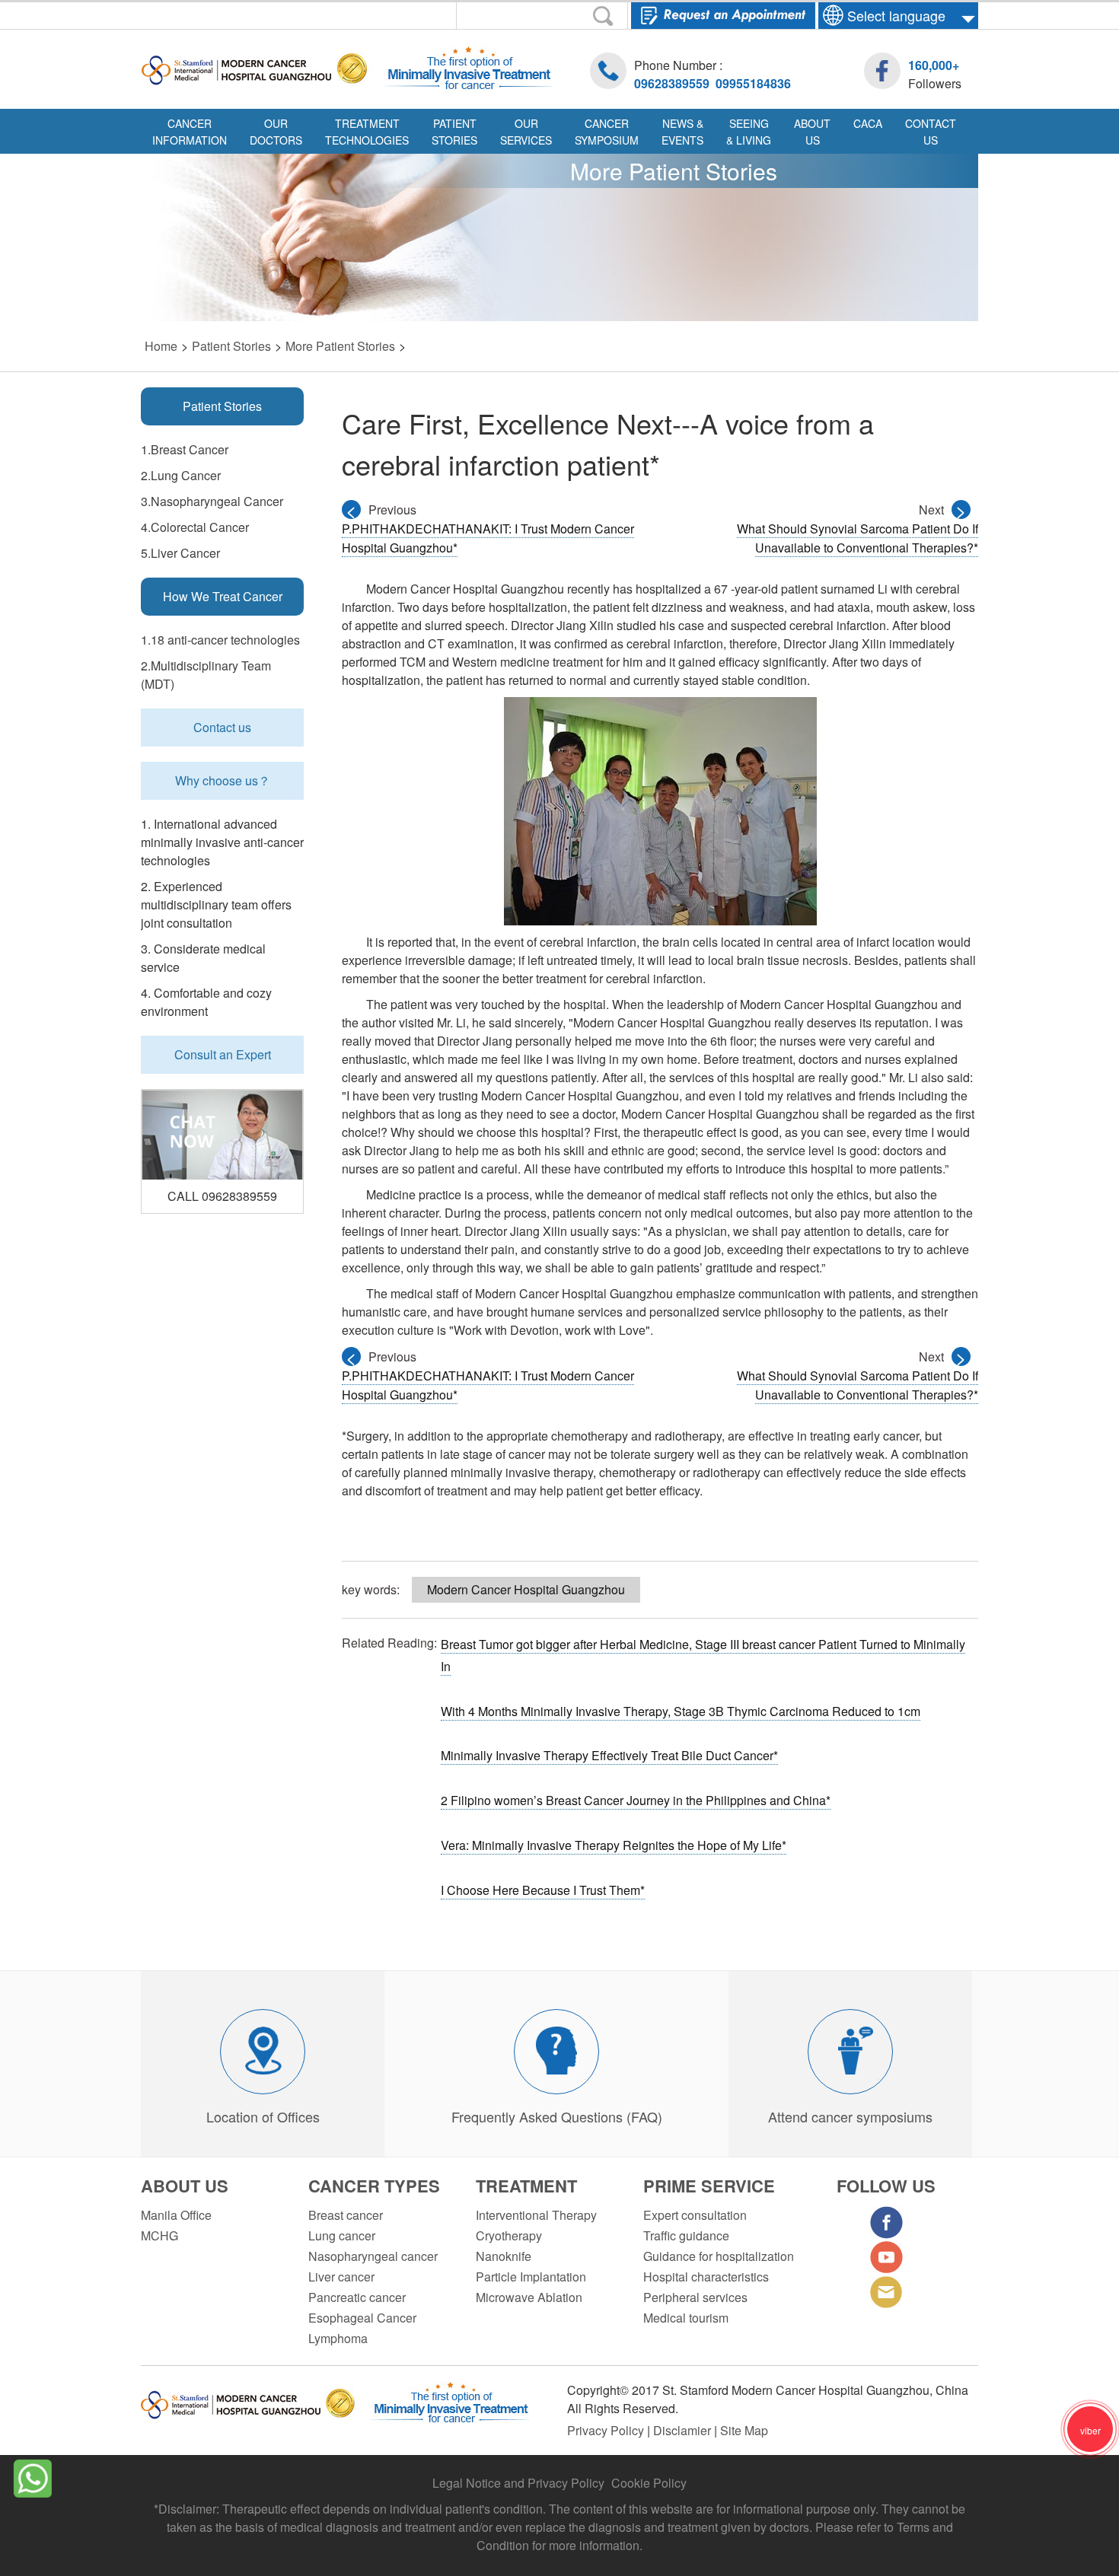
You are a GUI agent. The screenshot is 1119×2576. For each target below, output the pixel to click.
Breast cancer (346, 2215)
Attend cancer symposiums (850, 2116)
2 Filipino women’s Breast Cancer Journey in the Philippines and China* (636, 1800)
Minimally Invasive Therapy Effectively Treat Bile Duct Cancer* (609, 1755)
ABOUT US (185, 2186)
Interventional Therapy (536, 2215)
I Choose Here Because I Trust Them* (543, 1890)
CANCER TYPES (374, 2186)
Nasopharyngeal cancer (373, 2256)
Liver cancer (341, 2277)
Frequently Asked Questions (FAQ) (557, 2116)
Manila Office (176, 2215)
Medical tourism (686, 2318)
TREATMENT (526, 2186)
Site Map (744, 2430)
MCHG (159, 2235)
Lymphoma (338, 2338)
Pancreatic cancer (357, 2297)
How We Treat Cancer (223, 596)
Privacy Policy (607, 2430)
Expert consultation (695, 2215)
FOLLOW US (886, 2186)
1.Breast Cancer (185, 449)
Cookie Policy (649, 2483)
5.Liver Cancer (180, 553)
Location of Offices (263, 2116)
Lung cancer (342, 2235)
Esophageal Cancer (362, 2318)
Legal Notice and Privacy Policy (518, 2483)
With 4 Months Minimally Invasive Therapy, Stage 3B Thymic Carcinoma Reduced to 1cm (681, 1711)
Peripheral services (695, 2297)
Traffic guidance (686, 2235)
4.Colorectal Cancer (195, 527)
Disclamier (684, 2430)
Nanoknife (504, 2256)
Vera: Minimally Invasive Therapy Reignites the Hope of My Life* (614, 1845)
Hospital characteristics (706, 2277)
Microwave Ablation (529, 2297)
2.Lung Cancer (181, 475)
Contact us (222, 727)
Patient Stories (222, 406)
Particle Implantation (531, 2277)
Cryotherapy (509, 2235)
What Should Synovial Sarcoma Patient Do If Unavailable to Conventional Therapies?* (858, 538)
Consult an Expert (223, 1054)
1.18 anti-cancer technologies (220, 640)
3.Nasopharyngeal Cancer (212, 501)
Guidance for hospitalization (719, 2256)
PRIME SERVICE (709, 2186)
